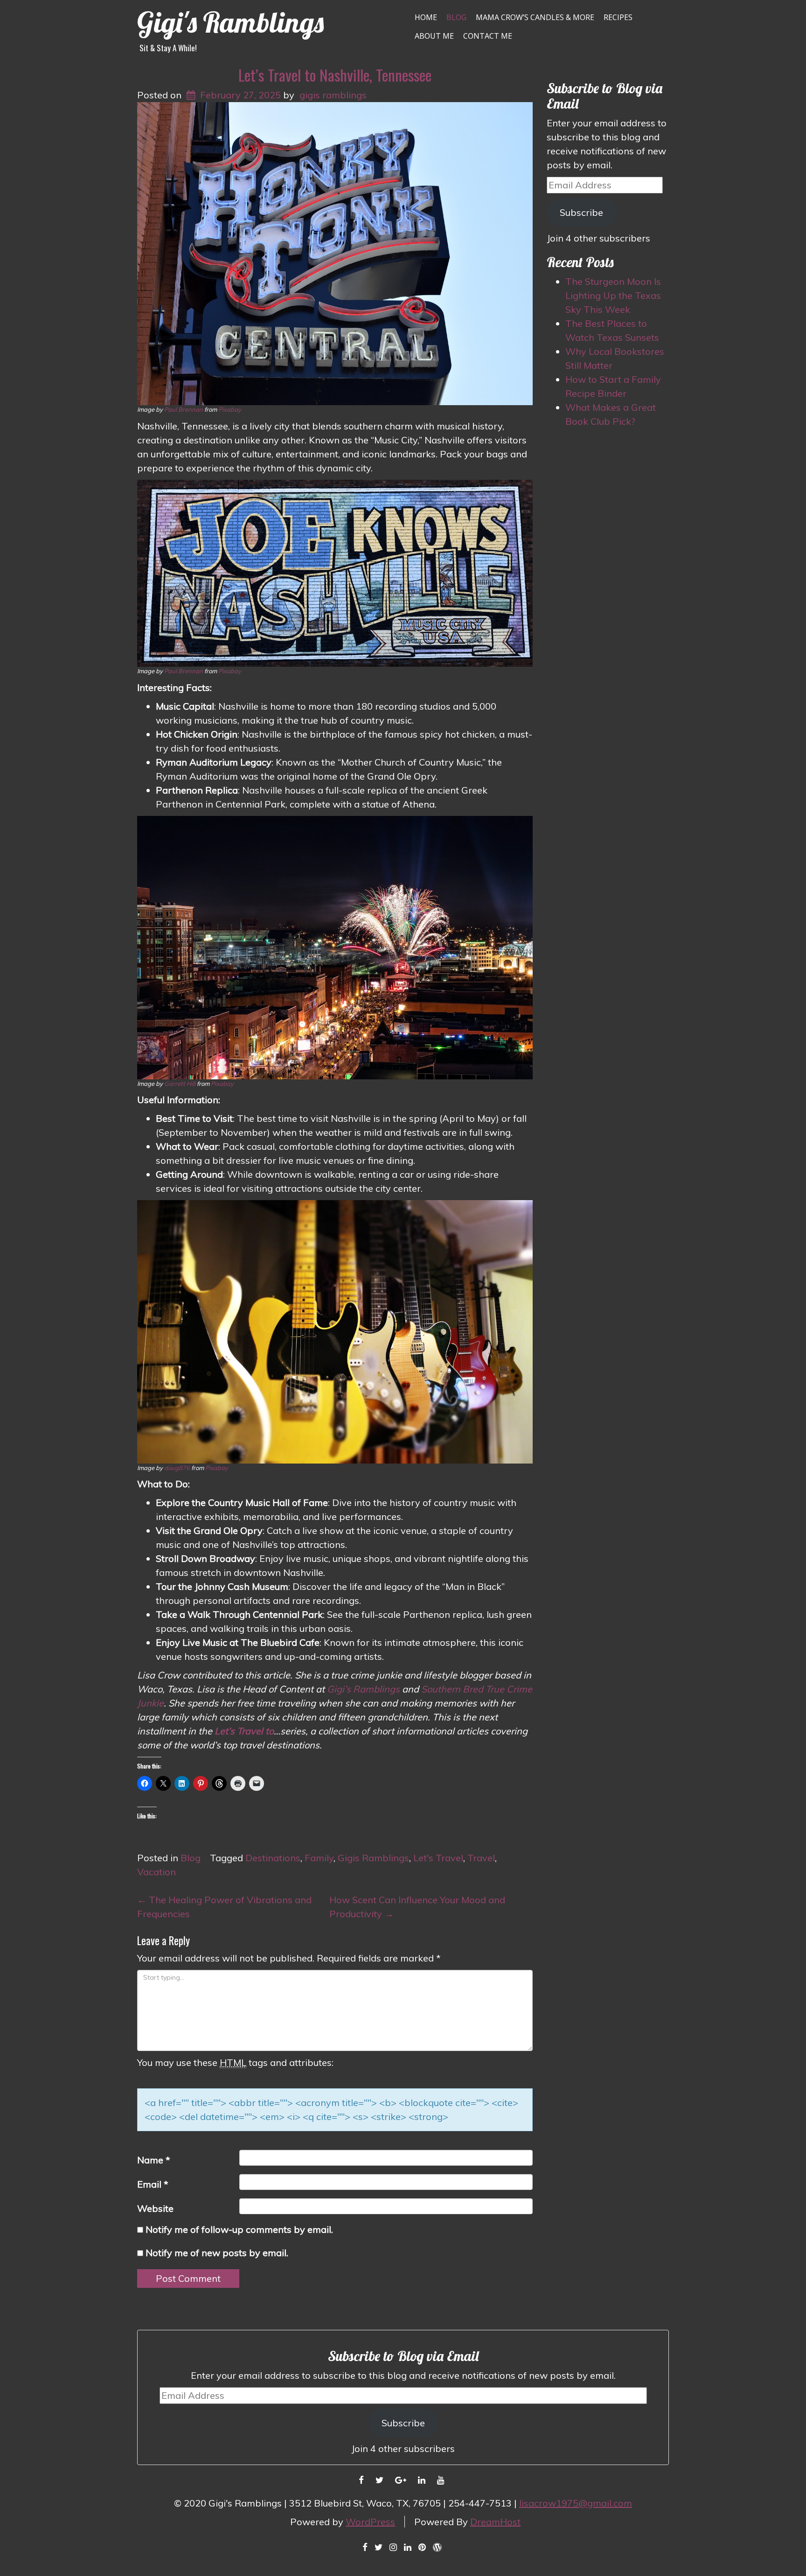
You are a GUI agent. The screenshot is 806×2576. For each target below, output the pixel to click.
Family (319, 1858)
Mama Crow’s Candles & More (535, 17)
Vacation (156, 1872)
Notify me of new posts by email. (217, 2253)
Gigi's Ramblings (230, 22)
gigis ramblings (333, 95)
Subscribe (581, 212)
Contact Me (488, 36)
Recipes (618, 17)
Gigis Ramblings (373, 1858)
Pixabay (230, 409)
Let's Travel (438, 1858)
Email (153, 2184)
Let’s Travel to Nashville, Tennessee (335, 75)
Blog (456, 17)
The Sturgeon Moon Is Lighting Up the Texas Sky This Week (613, 295)
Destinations (273, 1858)
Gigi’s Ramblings (363, 1689)
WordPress (370, 2522)
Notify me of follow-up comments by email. (239, 2229)
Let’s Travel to (244, 1731)
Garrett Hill (180, 1084)
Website (155, 2208)
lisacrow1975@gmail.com (576, 2503)
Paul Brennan (184, 409)
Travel (481, 1858)
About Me (434, 36)
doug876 (177, 1468)
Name (154, 2160)
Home (426, 17)
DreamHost (495, 2522)
